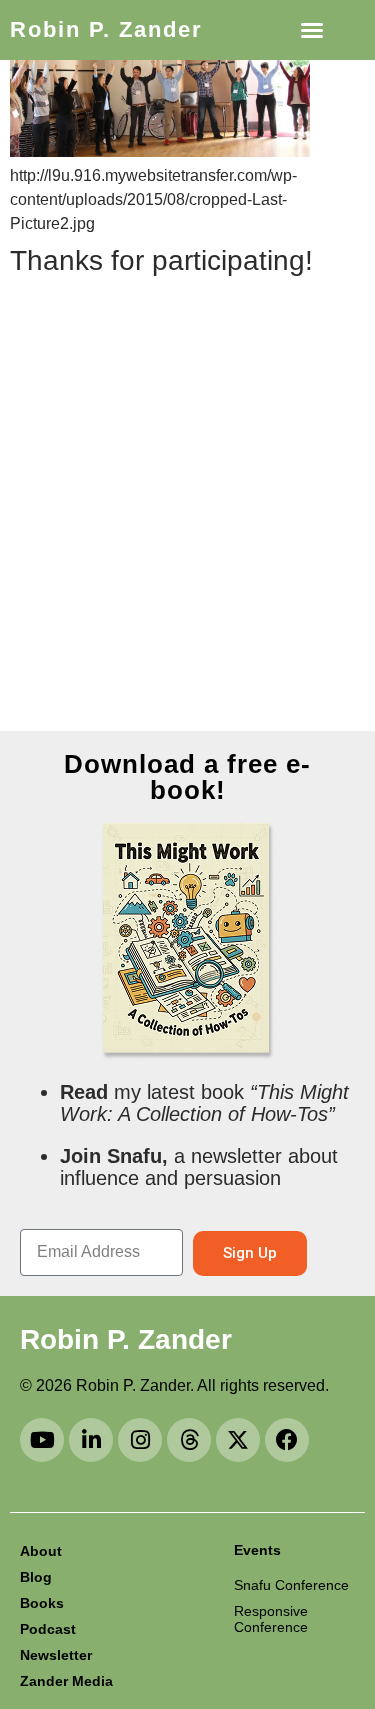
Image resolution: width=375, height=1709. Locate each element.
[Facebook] (287, 1440)
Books (42, 1603)
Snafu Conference (291, 1585)
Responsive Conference (271, 1619)
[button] (312, 30)
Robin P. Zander (106, 29)
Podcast (48, 1629)
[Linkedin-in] (91, 1440)
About (41, 1551)
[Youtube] (42, 1440)
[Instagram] (140, 1440)
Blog (36, 1577)
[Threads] (189, 1440)
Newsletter (56, 1655)
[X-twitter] (238, 1440)
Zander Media (66, 1681)
